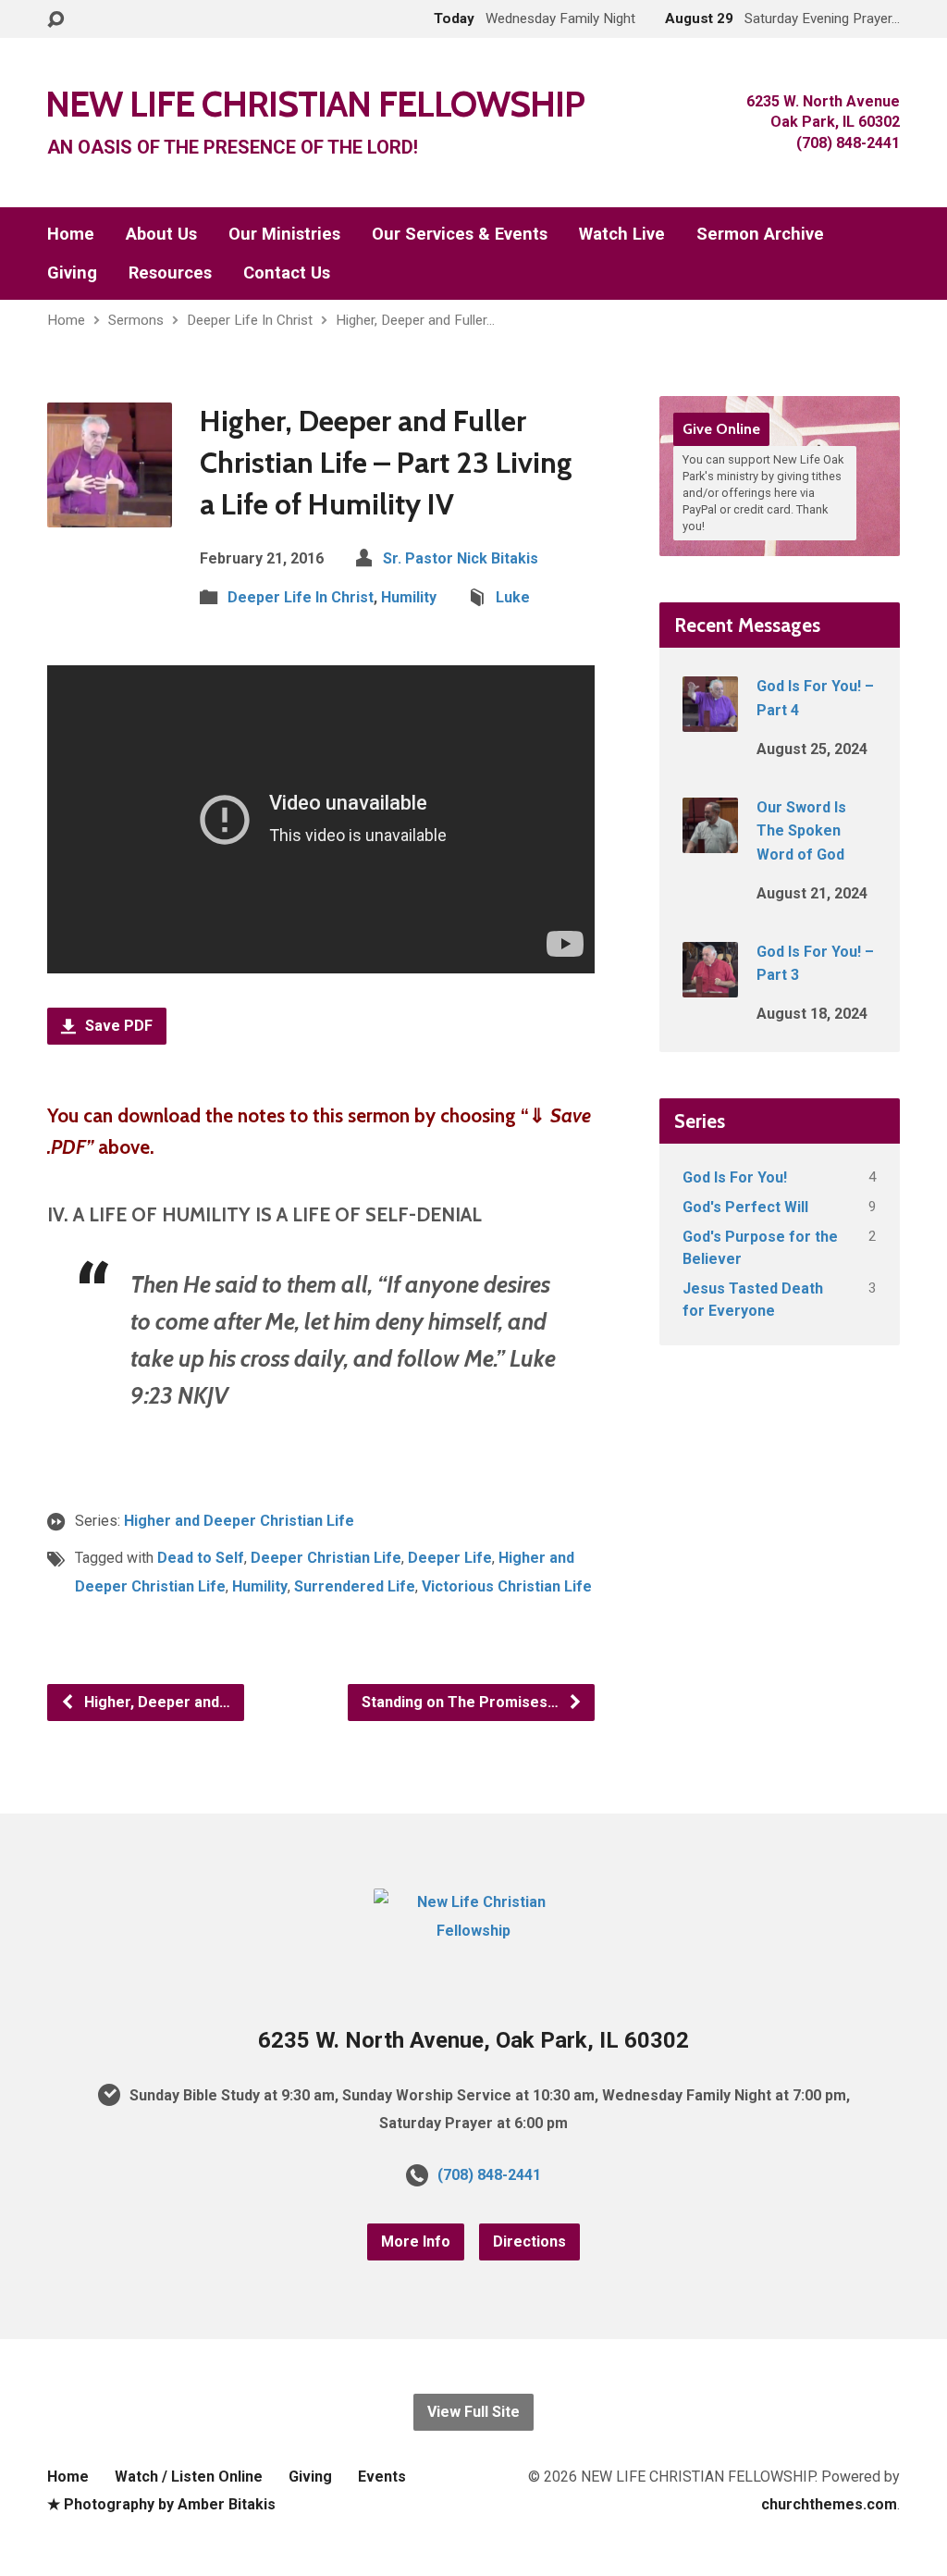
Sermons (136, 320)
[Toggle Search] (55, 20)
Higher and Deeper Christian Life (239, 1521)
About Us (161, 234)
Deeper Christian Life (326, 1558)
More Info (416, 2242)
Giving (72, 273)
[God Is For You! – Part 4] (710, 719)
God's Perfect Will (745, 1207)
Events (382, 2477)
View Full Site (473, 2412)
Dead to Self (201, 1558)
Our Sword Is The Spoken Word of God (801, 831)
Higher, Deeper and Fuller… (415, 320)
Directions (529, 2242)
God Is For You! (735, 1177)
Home (71, 234)
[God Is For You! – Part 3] (710, 985)
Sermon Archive (760, 234)
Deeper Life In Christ (250, 320)
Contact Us (287, 273)
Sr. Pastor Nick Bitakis (461, 558)
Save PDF (117, 1026)
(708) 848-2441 (489, 2175)
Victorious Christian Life (507, 1586)
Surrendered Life (355, 1586)
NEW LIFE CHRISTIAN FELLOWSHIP (315, 104)
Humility (409, 597)
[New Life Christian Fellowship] (473, 1931)
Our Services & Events (460, 234)
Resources (170, 273)
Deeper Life (450, 1558)
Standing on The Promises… (462, 1702)
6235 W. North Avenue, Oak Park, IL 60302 (473, 2040)
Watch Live (622, 234)
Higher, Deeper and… (155, 1702)
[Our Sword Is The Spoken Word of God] (710, 841)
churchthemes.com (829, 2504)
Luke (513, 597)
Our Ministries (284, 234)
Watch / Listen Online (189, 2477)
